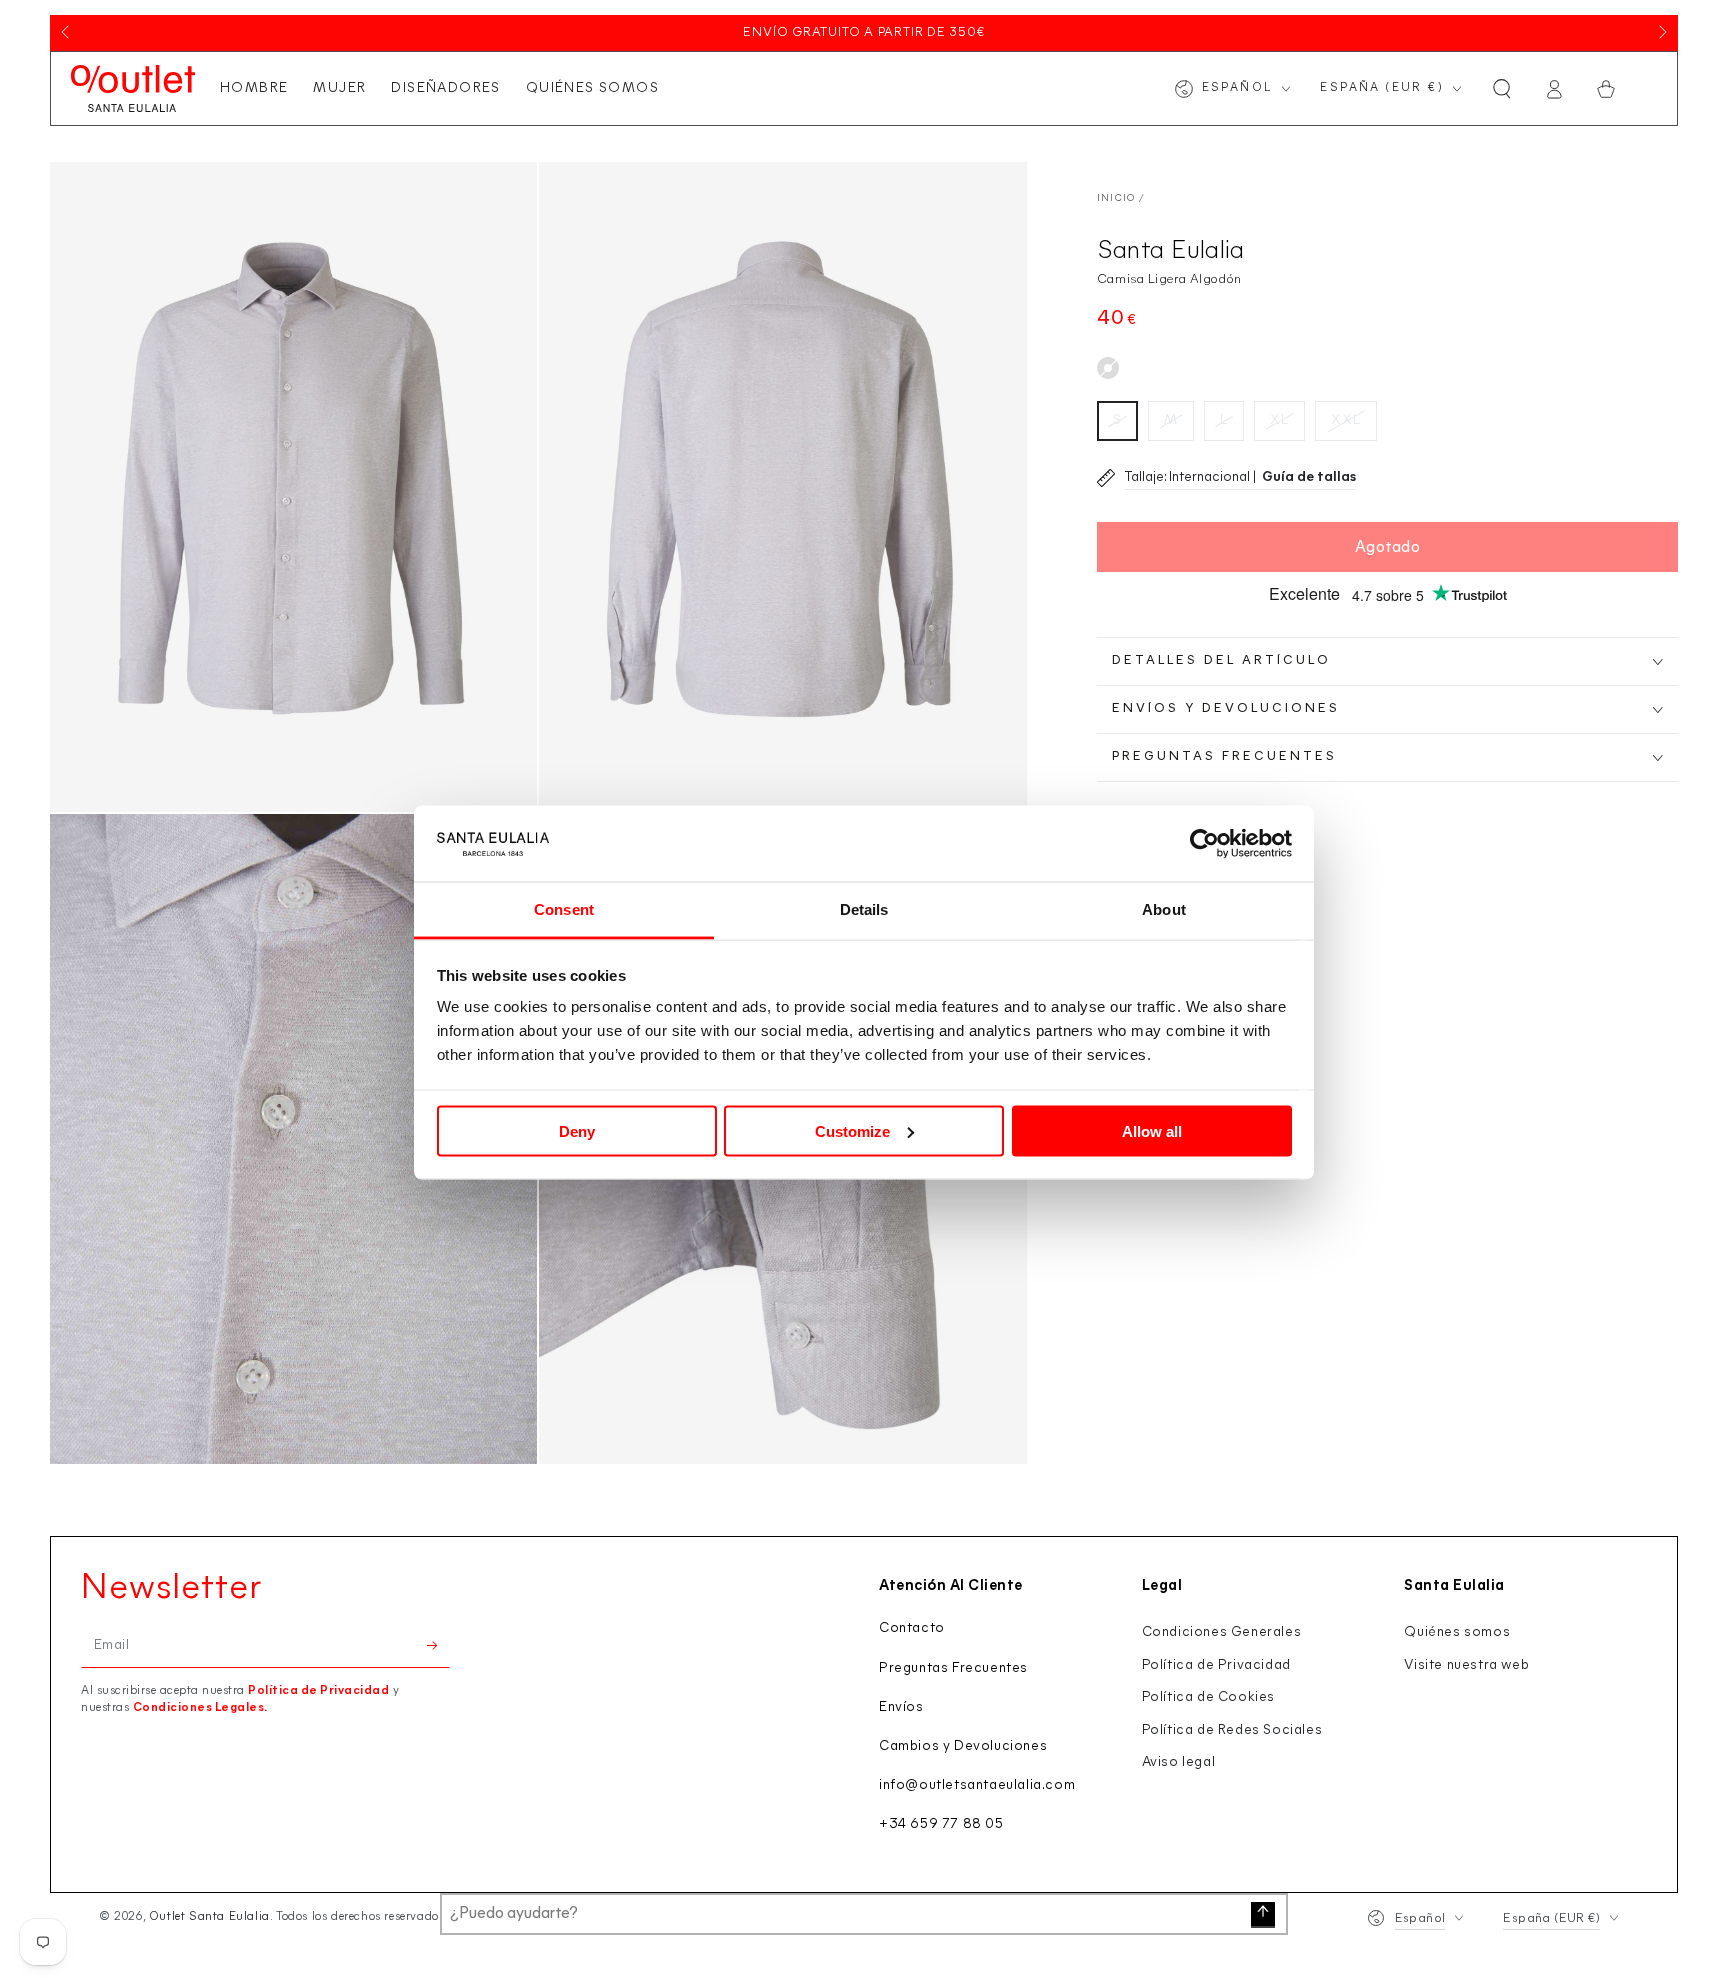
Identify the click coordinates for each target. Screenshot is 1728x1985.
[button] (1502, 89)
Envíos (901, 1707)
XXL (1346, 420)
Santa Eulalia (1171, 251)
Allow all (1152, 1130)
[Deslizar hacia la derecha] (1661, 33)
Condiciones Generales (1222, 1632)
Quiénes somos (1457, 1632)
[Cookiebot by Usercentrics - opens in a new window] (1204, 844)
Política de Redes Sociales (1232, 1730)
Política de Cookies (1208, 1697)
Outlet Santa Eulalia (209, 1917)
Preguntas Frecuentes (953, 1668)
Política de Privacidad (318, 1691)
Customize (852, 1130)
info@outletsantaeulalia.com (977, 1785)
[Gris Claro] (1108, 368)
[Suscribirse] (438, 1645)
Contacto (912, 1628)
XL (1279, 420)
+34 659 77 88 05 (941, 1824)
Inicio (1116, 198)
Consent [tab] (564, 909)
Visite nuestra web (1466, 1665)
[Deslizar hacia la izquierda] (67, 33)
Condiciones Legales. (200, 1708)
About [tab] (1164, 909)
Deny (577, 1130)
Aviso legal (1179, 1762)
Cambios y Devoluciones (963, 1746)
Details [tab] (864, 909)
